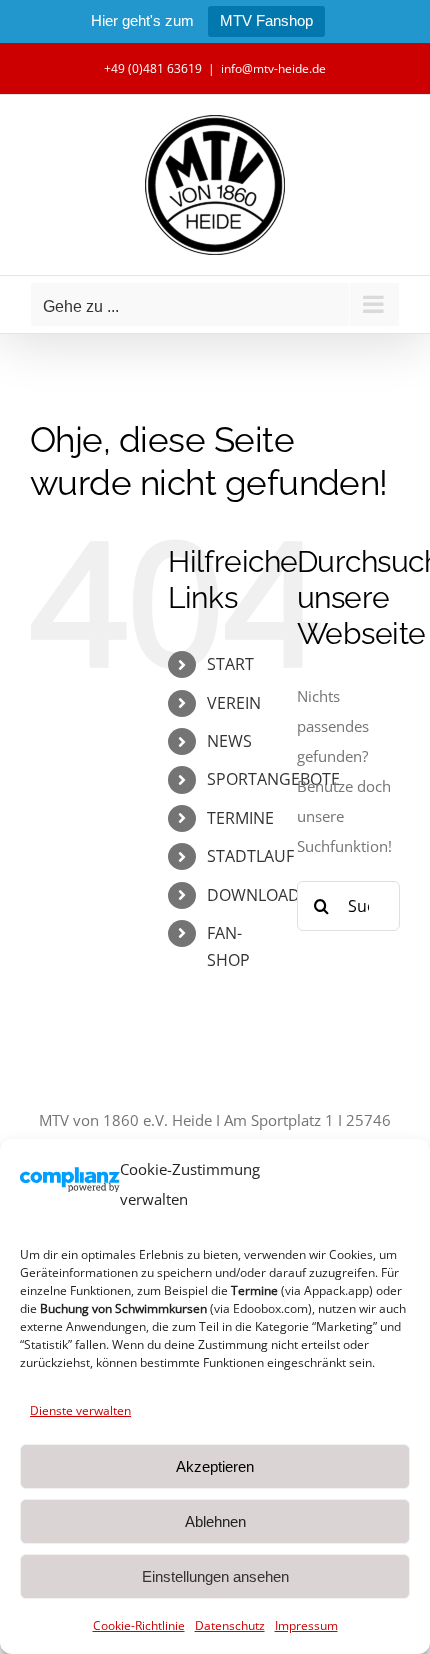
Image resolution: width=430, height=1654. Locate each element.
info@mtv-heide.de (273, 68)
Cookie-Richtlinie (139, 1625)
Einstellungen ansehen (215, 1576)
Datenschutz (230, 1625)
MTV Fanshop (266, 20)
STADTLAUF (250, 856)
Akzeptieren (215, 1466)
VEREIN (234, 703)
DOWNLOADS (258, 895)
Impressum (306, 1625)
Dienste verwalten (80, 1410)
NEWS (229, 741)
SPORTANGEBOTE (273, 779)
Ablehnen (215, 1521)
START (230, 664)
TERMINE (240, 818)
